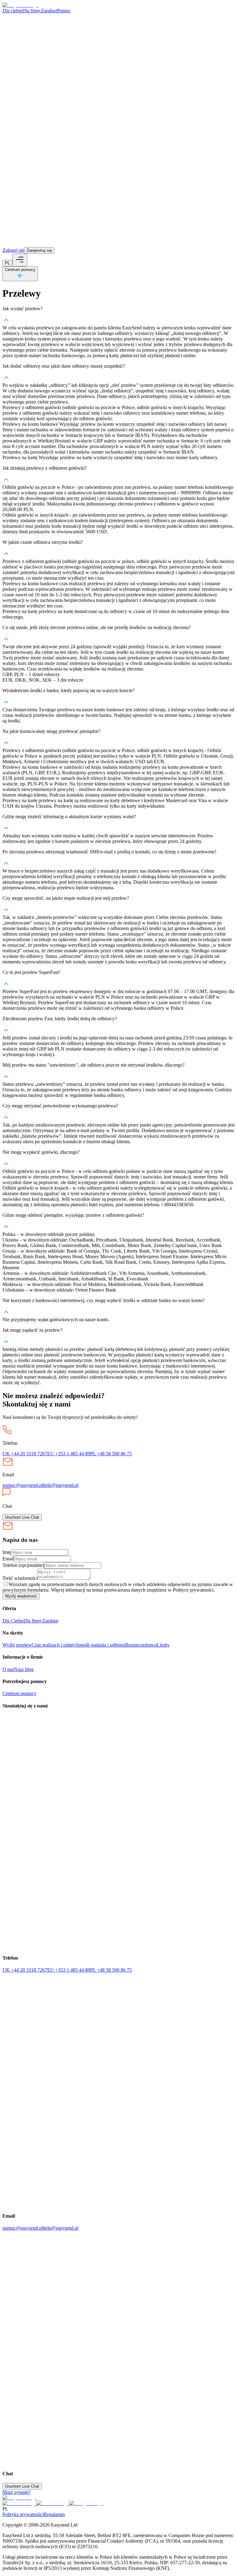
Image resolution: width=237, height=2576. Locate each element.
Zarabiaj (49, 11)
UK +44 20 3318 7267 (25, 1454)
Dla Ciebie (13, 1621)
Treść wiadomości (20, 1578)
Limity (163, 1645)
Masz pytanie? (17, 2492)
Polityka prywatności (23, 2514)
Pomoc (64, 11)
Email (8, 1559)
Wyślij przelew (17, 1645)
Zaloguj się (13, 250)
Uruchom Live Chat (22, 1517)
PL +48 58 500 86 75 (111, 1454)
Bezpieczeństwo (141, 1645)
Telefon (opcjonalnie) (23, 1565)
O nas (8, 1669)
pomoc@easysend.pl (23, 1485)
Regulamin (54, 2514)
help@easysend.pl (61, 1485)
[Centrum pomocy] (20, 278)
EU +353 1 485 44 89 (69, 1454)
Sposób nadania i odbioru (100, 1645)
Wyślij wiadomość (21, 1596)
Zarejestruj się (39, 250)
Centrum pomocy (19, 1693)
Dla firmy (32, 11)
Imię (7, 1552)
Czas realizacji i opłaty (53, 1645)
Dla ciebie (12, 11)
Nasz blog (24, 1669)
